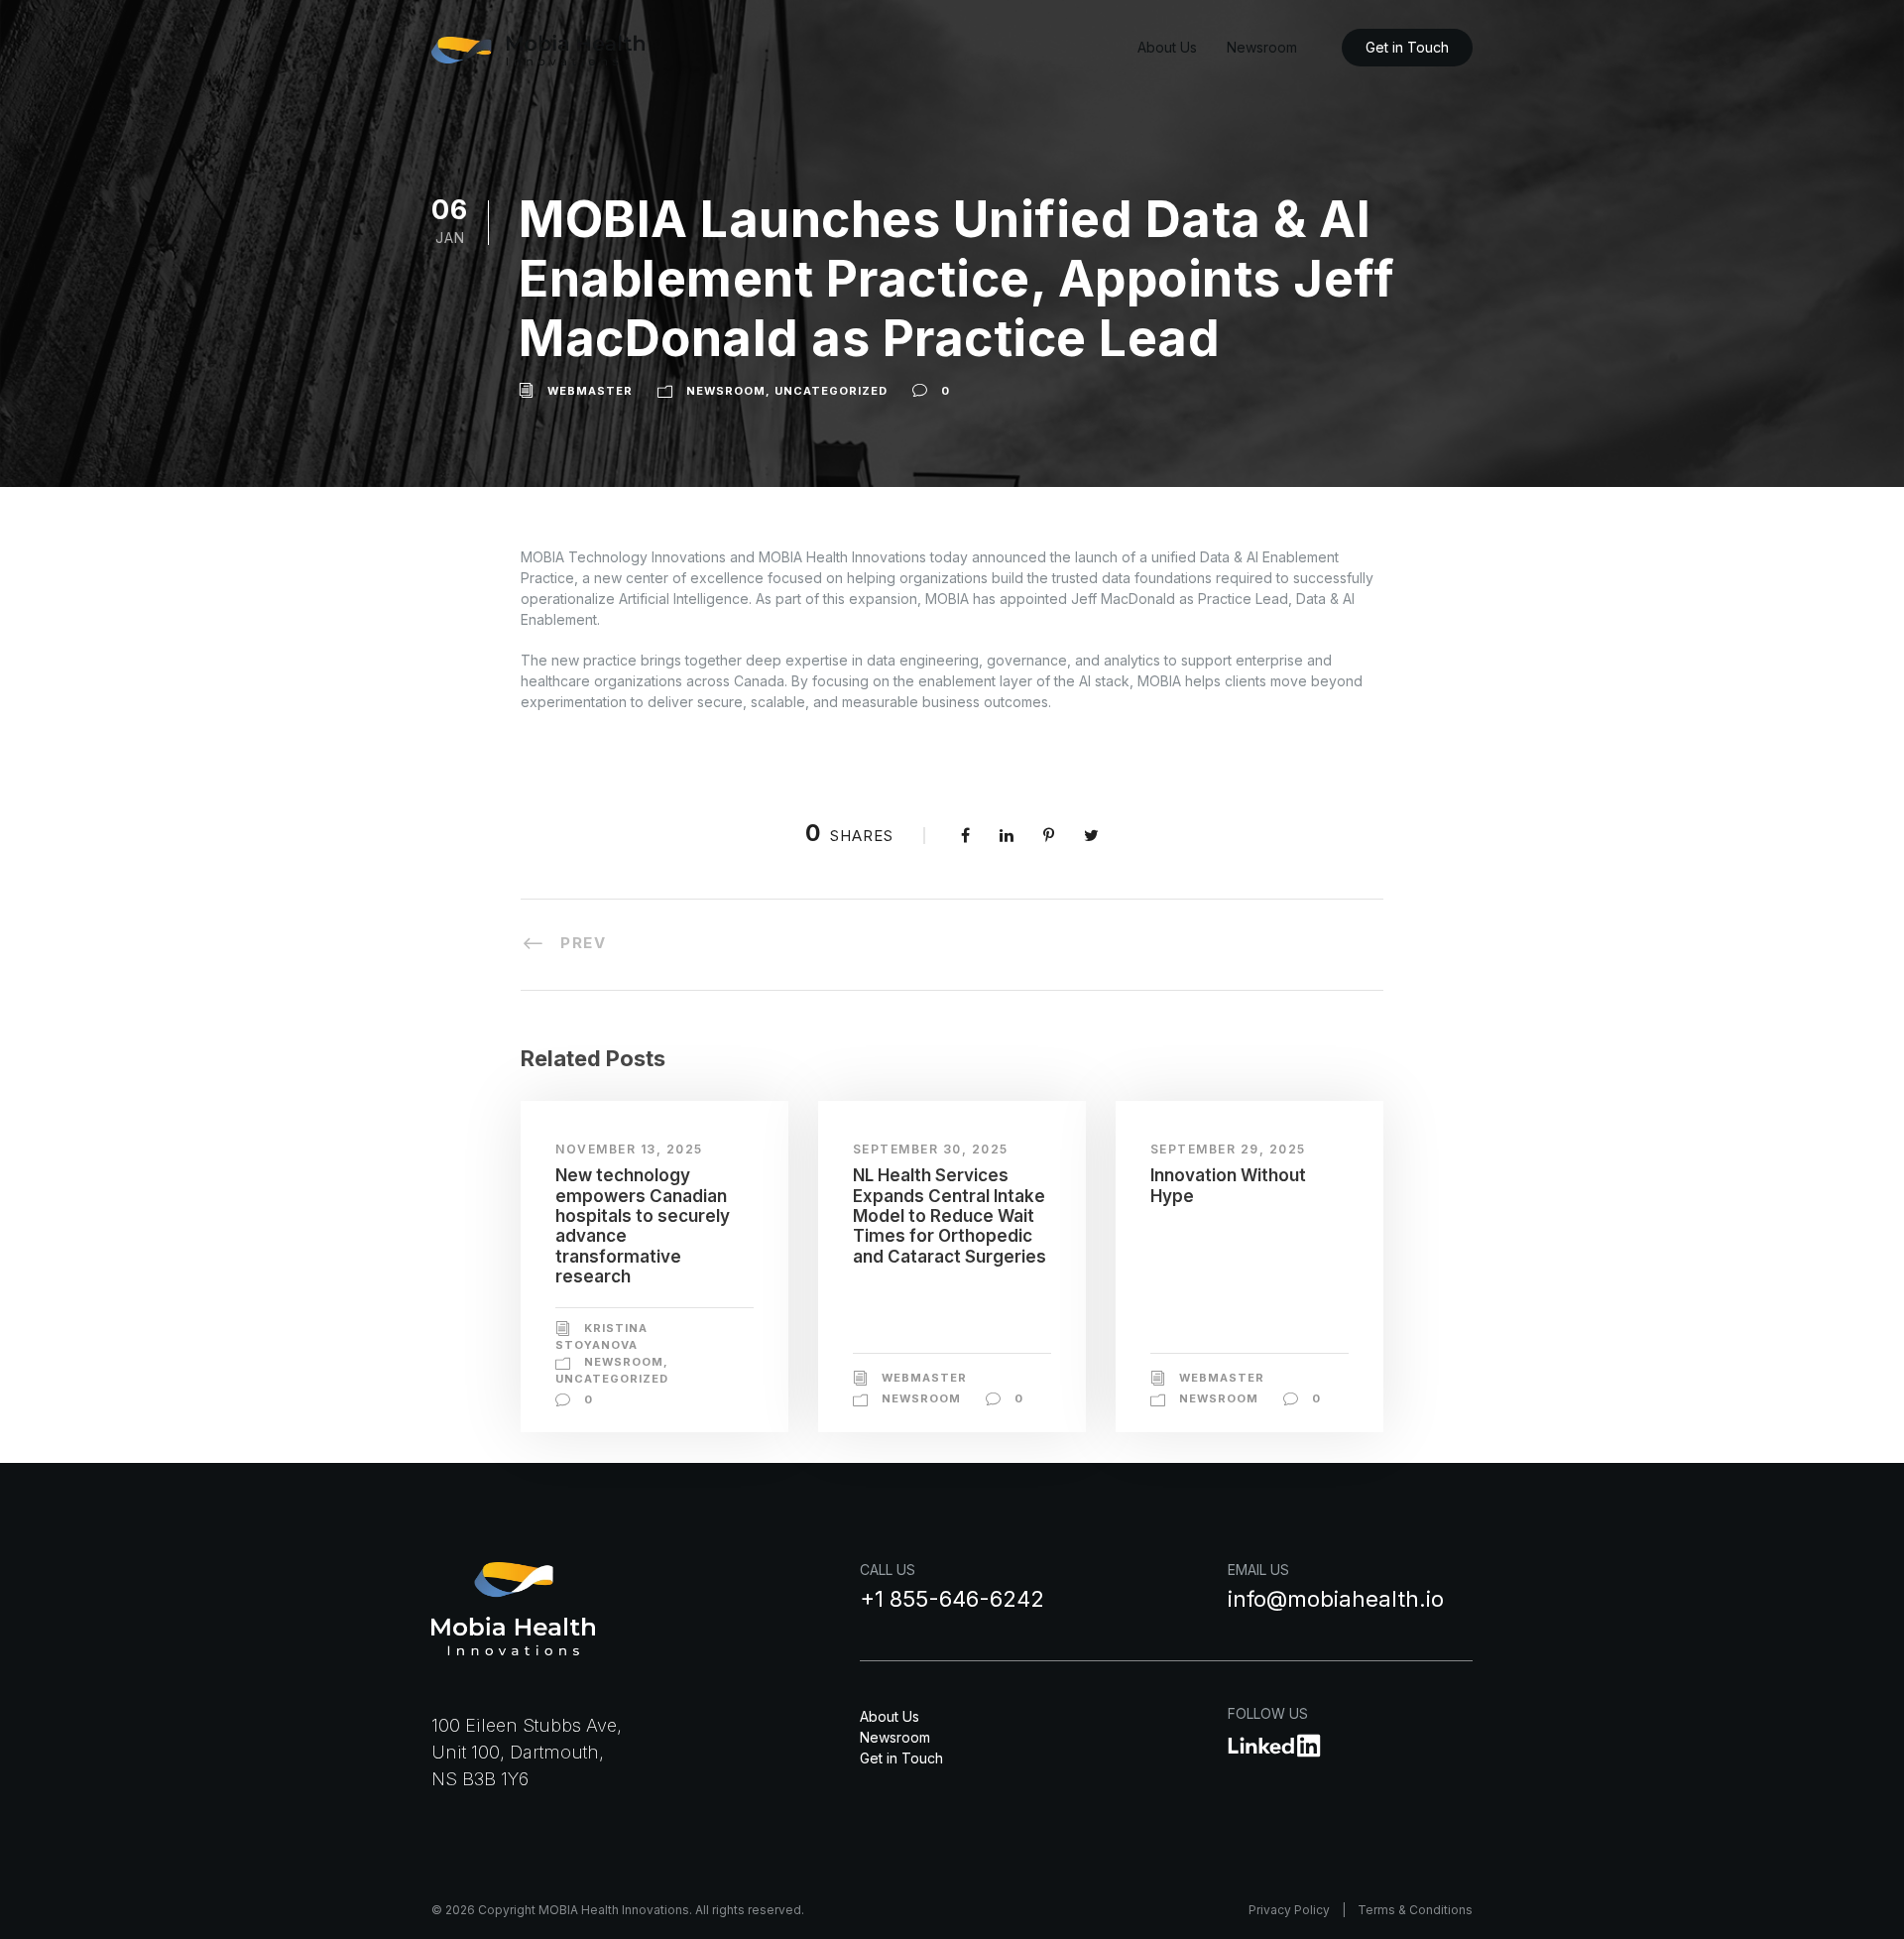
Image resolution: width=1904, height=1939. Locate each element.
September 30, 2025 (931, 1149)
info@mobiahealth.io (1336, 1599)
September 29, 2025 (1228, 1149)
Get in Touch (1407, 47)
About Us (1167, 47)
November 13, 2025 (629, 1149)
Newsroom (1262, 47)
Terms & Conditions (1415, 1910)
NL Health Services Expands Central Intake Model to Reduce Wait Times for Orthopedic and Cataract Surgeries (950, 1216)
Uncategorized (831, 391)
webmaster (590, 391)
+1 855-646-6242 (952, 1599)
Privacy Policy (1289, 1910)
